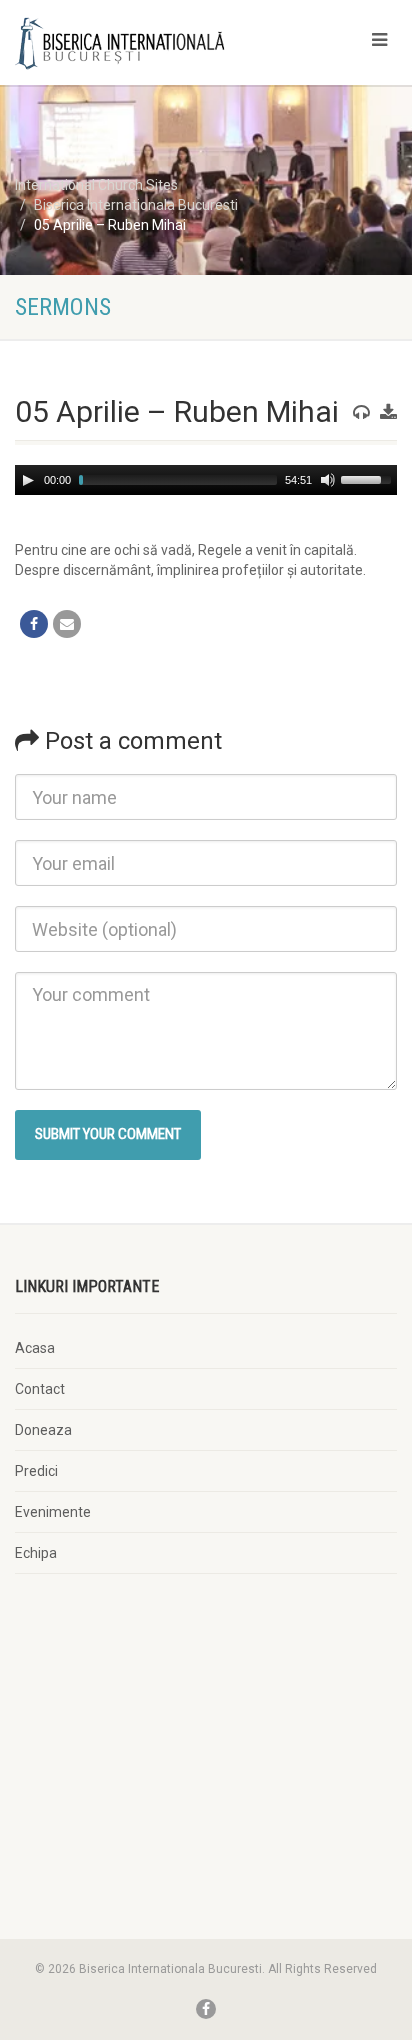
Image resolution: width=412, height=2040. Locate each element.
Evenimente (53, 1512)
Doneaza (43, 1430)
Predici (36, 1471)
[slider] (369, 478)
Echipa (36, 1553)
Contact (40, 1389)
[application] (206, 480)
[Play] (28, 480)
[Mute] (328, 480)
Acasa (35, 1348)
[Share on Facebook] (34, 624)
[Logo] (137, 43)
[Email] (67, 624)
